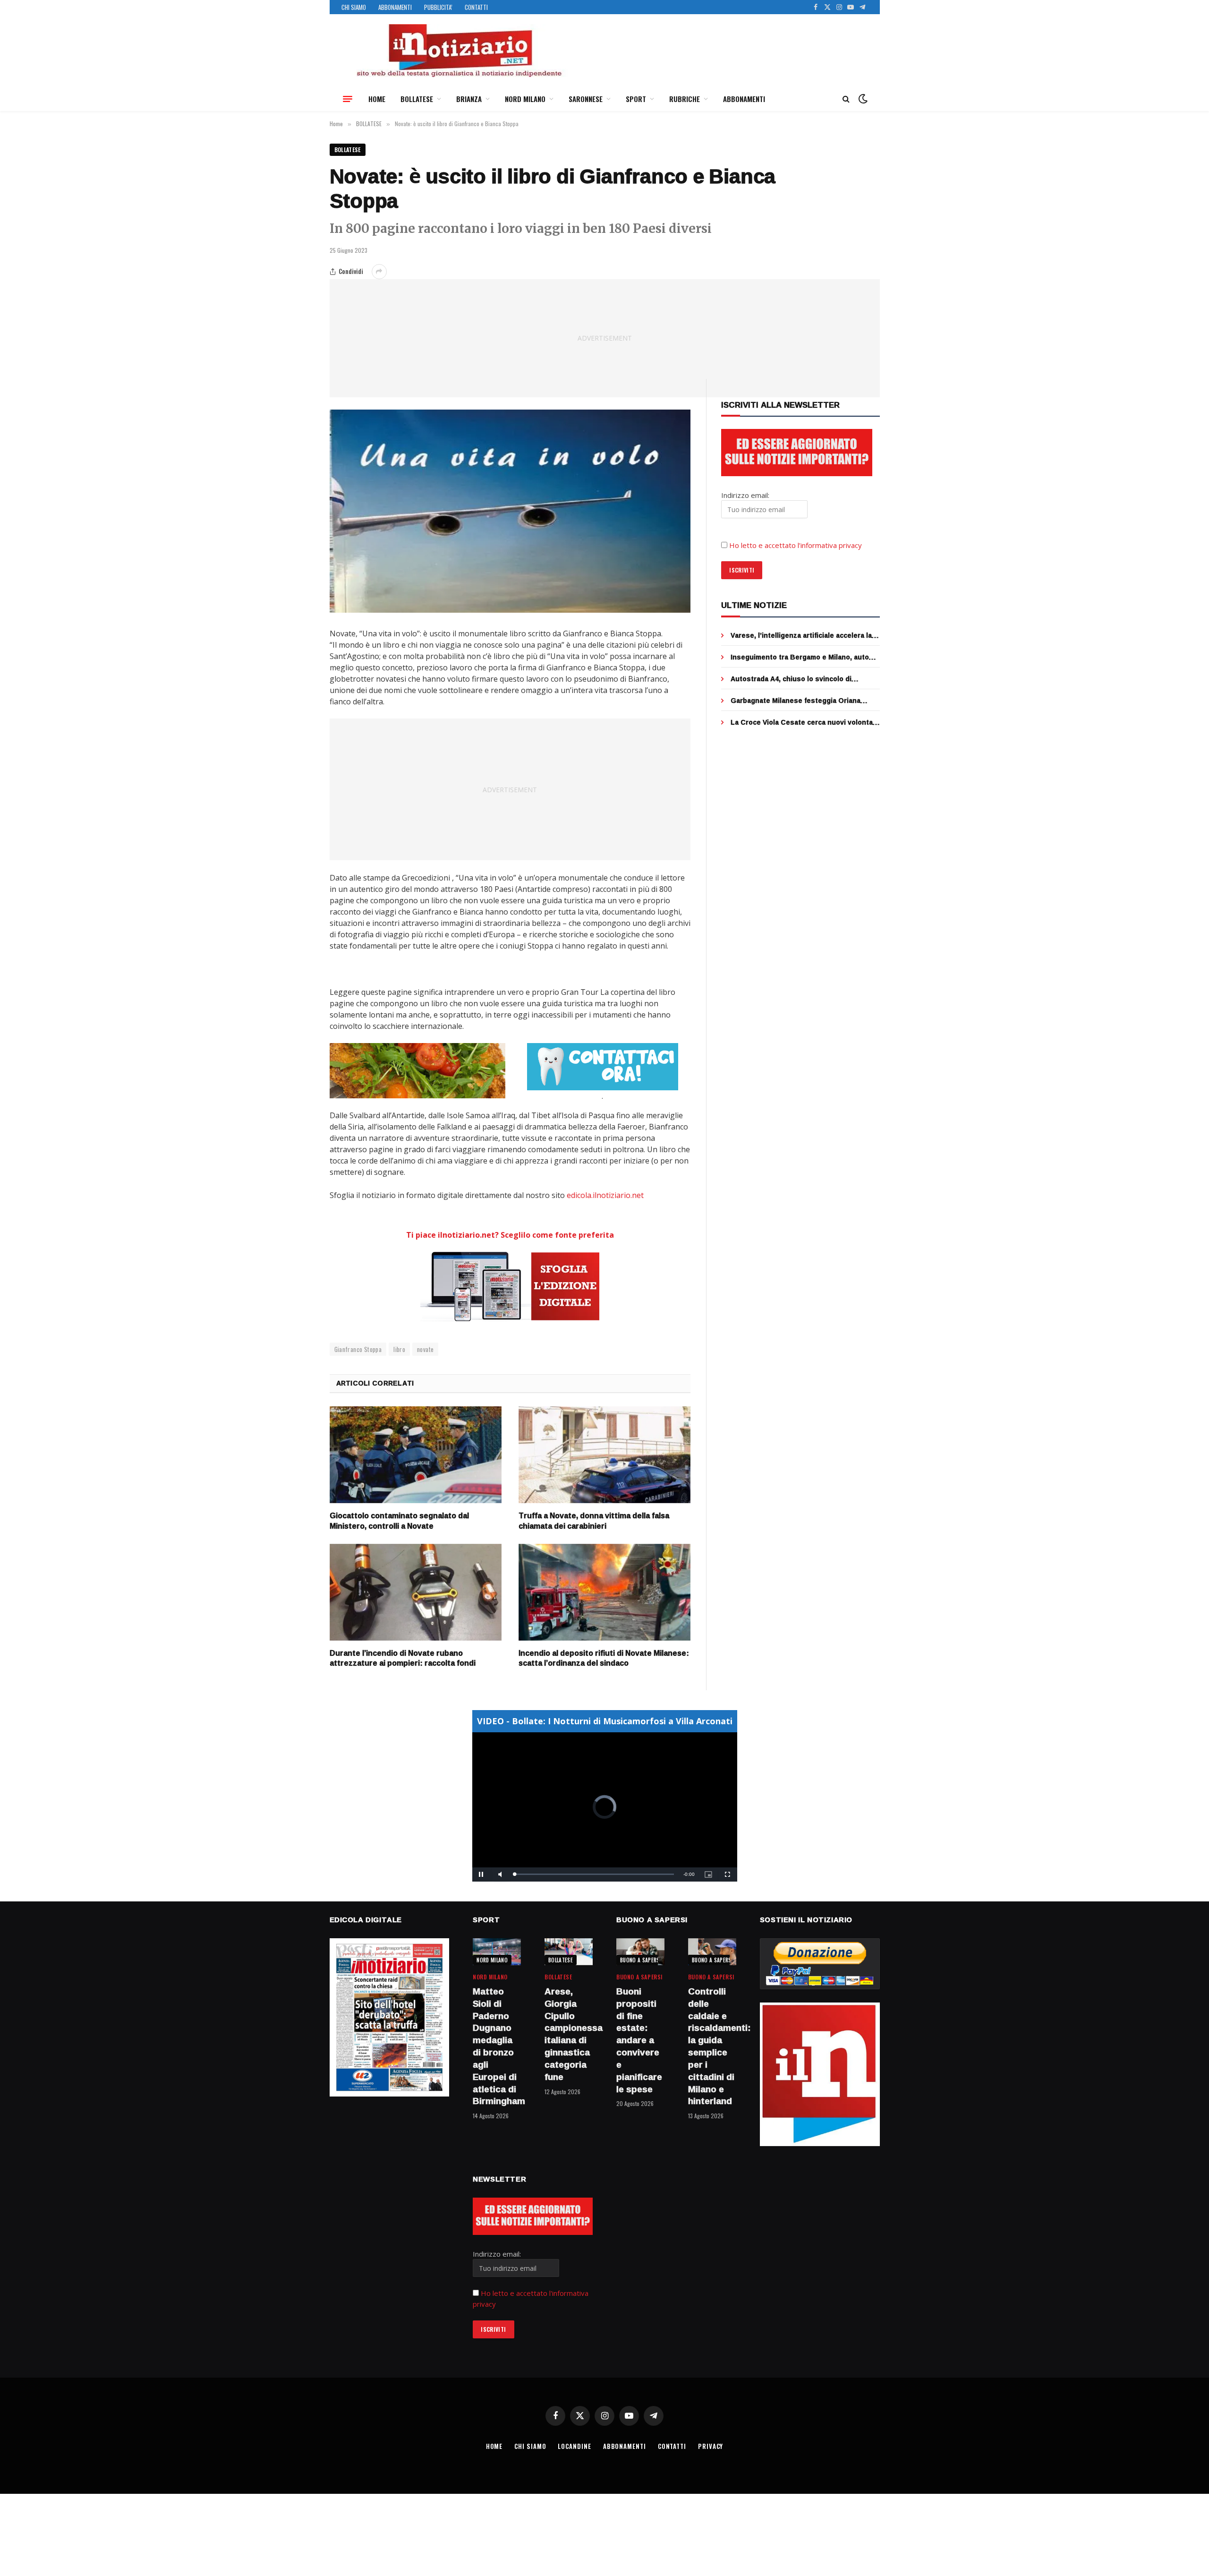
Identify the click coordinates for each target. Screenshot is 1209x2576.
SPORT (636, 99)
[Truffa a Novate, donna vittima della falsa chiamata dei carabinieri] (604, 1455)
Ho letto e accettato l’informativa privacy (796, 545)
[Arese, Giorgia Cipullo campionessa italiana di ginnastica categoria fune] (569, 1952)
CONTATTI (476, 7)
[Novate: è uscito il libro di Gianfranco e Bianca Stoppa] (510, 511)
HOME (377, 99)
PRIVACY (711, 2446)
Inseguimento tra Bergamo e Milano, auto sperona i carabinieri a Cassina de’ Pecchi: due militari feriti (802, 657)
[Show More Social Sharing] (379, 272)
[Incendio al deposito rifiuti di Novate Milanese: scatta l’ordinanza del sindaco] (604, 1592)
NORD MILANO (525, 99)
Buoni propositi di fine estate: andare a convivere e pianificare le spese (639, 2040)
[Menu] (348, 99)
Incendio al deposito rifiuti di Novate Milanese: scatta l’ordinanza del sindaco (604, 1659)
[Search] (846, 99)
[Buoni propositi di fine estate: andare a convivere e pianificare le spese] (640, 1952)
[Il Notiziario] (459, 51)
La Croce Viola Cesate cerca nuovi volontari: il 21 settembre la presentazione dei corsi (805, 722)
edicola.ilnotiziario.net (605, 1195)
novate (425, 1349)
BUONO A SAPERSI (641, 1960)
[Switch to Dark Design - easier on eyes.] (862, 99)
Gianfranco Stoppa (358, 1349)
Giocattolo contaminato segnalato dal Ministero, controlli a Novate (399, 1521)
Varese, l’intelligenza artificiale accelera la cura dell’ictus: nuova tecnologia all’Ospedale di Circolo (801, 635)
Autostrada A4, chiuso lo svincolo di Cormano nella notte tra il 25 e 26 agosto (799, 679)
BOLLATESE (417, 99)
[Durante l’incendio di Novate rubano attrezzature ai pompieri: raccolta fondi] (416, 1592)
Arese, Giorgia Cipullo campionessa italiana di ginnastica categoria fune (569, 2034)
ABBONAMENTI (395, 7)
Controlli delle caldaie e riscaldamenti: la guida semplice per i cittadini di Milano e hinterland (712, 2046)
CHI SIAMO (354, 7)
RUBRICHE (685, 99)
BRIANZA (469, 99)
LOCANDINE (574, 2446)
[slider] (594, 1874)
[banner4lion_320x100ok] (417, 1070)
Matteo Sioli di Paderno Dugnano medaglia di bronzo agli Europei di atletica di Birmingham (497, 2046)
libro (399, 1349)
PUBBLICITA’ (438, 7)
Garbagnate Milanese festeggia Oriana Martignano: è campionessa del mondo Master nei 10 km (796, 701)
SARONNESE (586, 99)
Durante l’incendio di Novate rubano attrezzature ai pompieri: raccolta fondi (403, 1659)
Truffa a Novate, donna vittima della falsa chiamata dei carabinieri (594, 1521)
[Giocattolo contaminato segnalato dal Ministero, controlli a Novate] (416, 1455)
